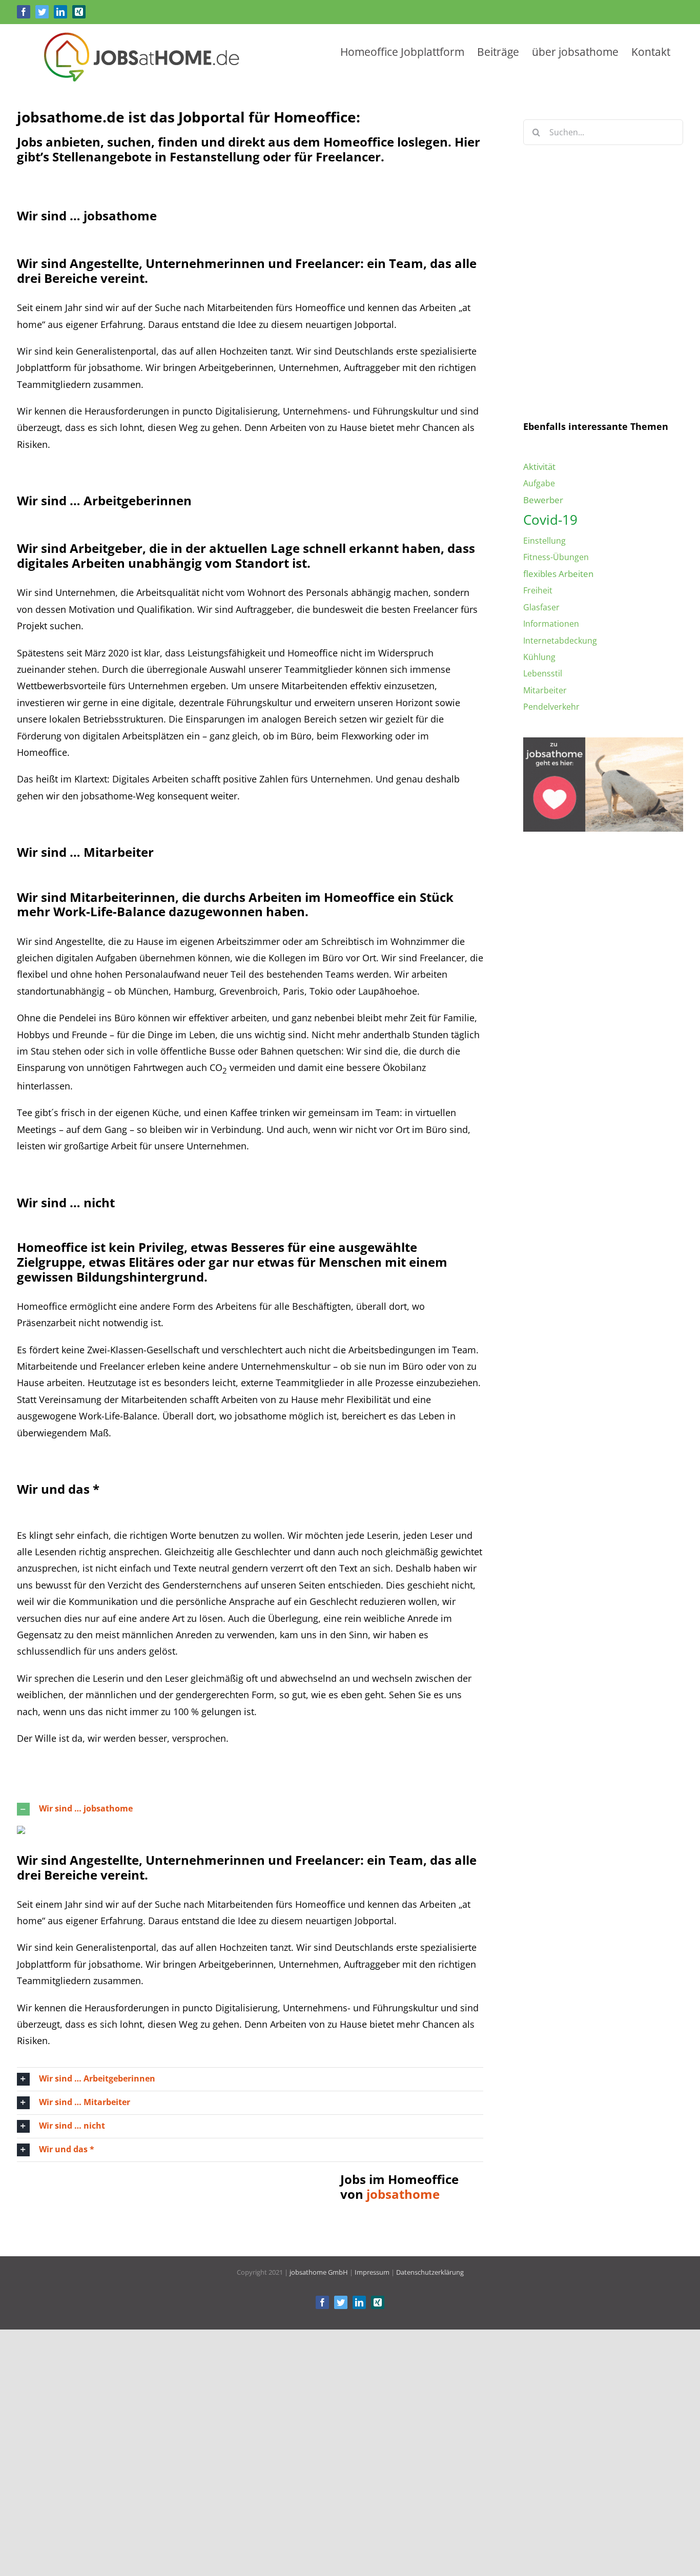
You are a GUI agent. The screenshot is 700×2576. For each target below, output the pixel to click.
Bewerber (543, 500)
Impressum (372, 2272)
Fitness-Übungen (556, 557)
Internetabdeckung (560, 641)
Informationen (551, 624)
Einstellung (544, 541)
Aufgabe (539, 483)
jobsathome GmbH (319, 2272)
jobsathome (403, 2194)
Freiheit (538, 590)
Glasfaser (541, 607)
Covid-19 (550, 520)
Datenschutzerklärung (628, 347)
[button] (250, 1809)
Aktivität (539, 467)
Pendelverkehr (551, 707)
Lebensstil (543, 673)
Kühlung (539, 657)
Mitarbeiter (545, 690)
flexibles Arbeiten (558, 574)
